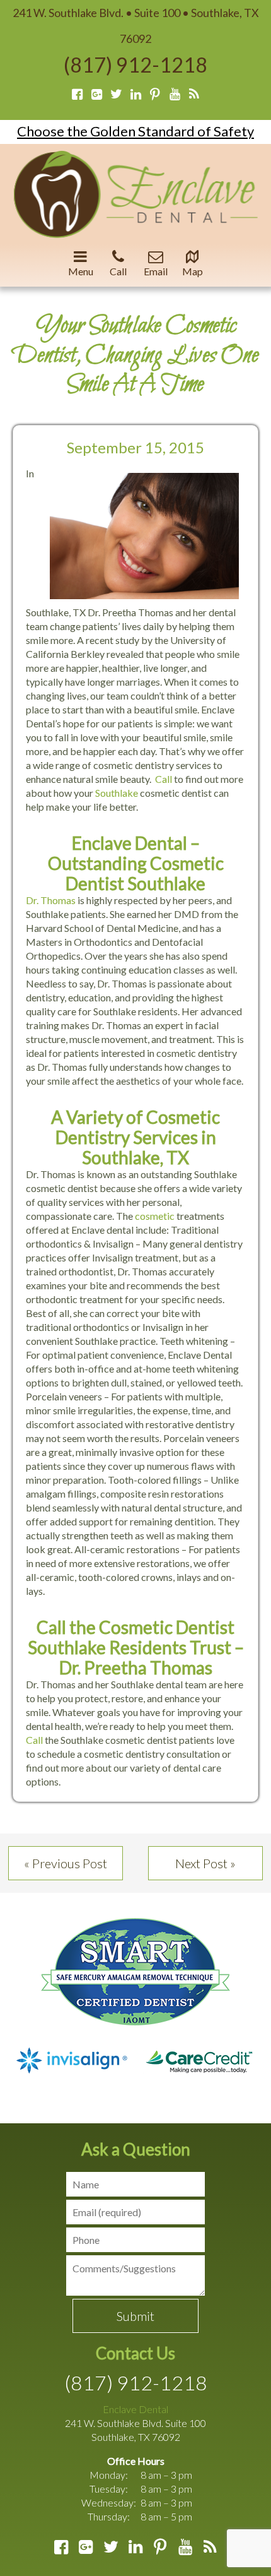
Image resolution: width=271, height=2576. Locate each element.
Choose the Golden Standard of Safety (135, 131)
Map (193, 271)
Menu (81, 271)
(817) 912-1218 (135, 65)
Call (118, 271)
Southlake (117, 793)
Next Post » (205, 1863)
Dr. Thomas (51, 900)
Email (156, 271)
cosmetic (155, 1216)
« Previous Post (66, 1863)
